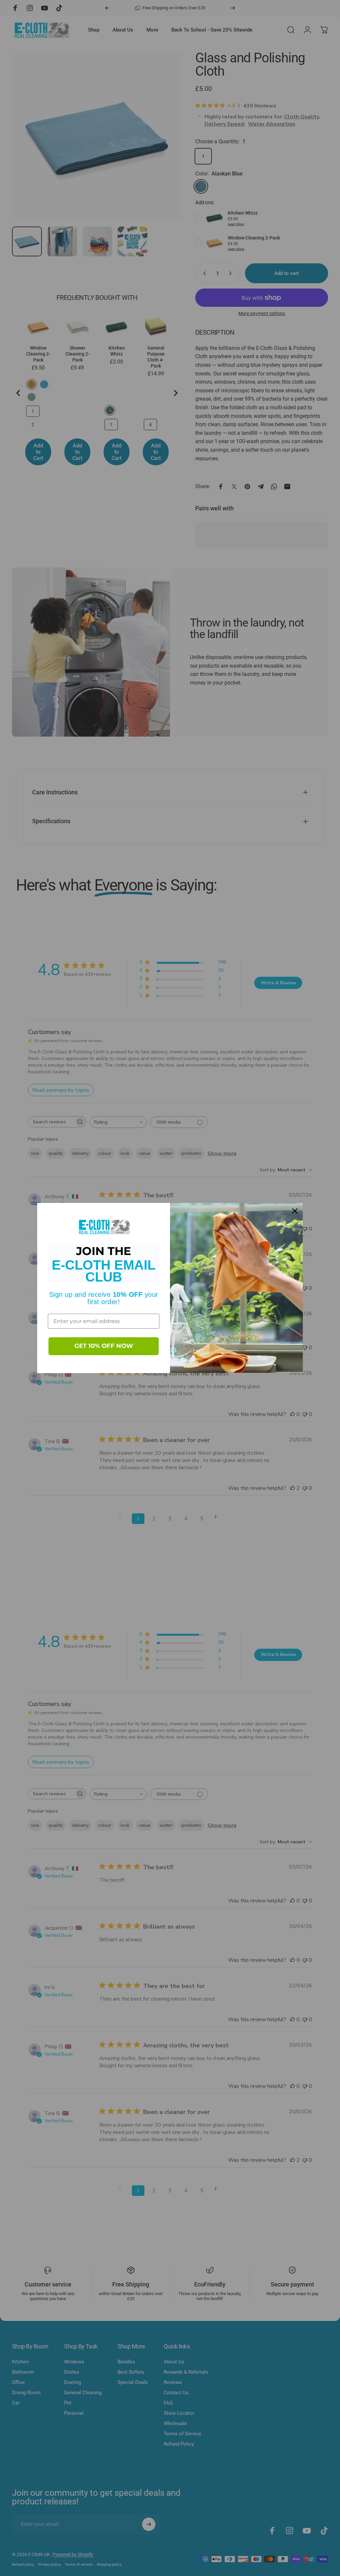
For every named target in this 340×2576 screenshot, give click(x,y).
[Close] (295, 1211)
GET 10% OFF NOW (104, 1346)
